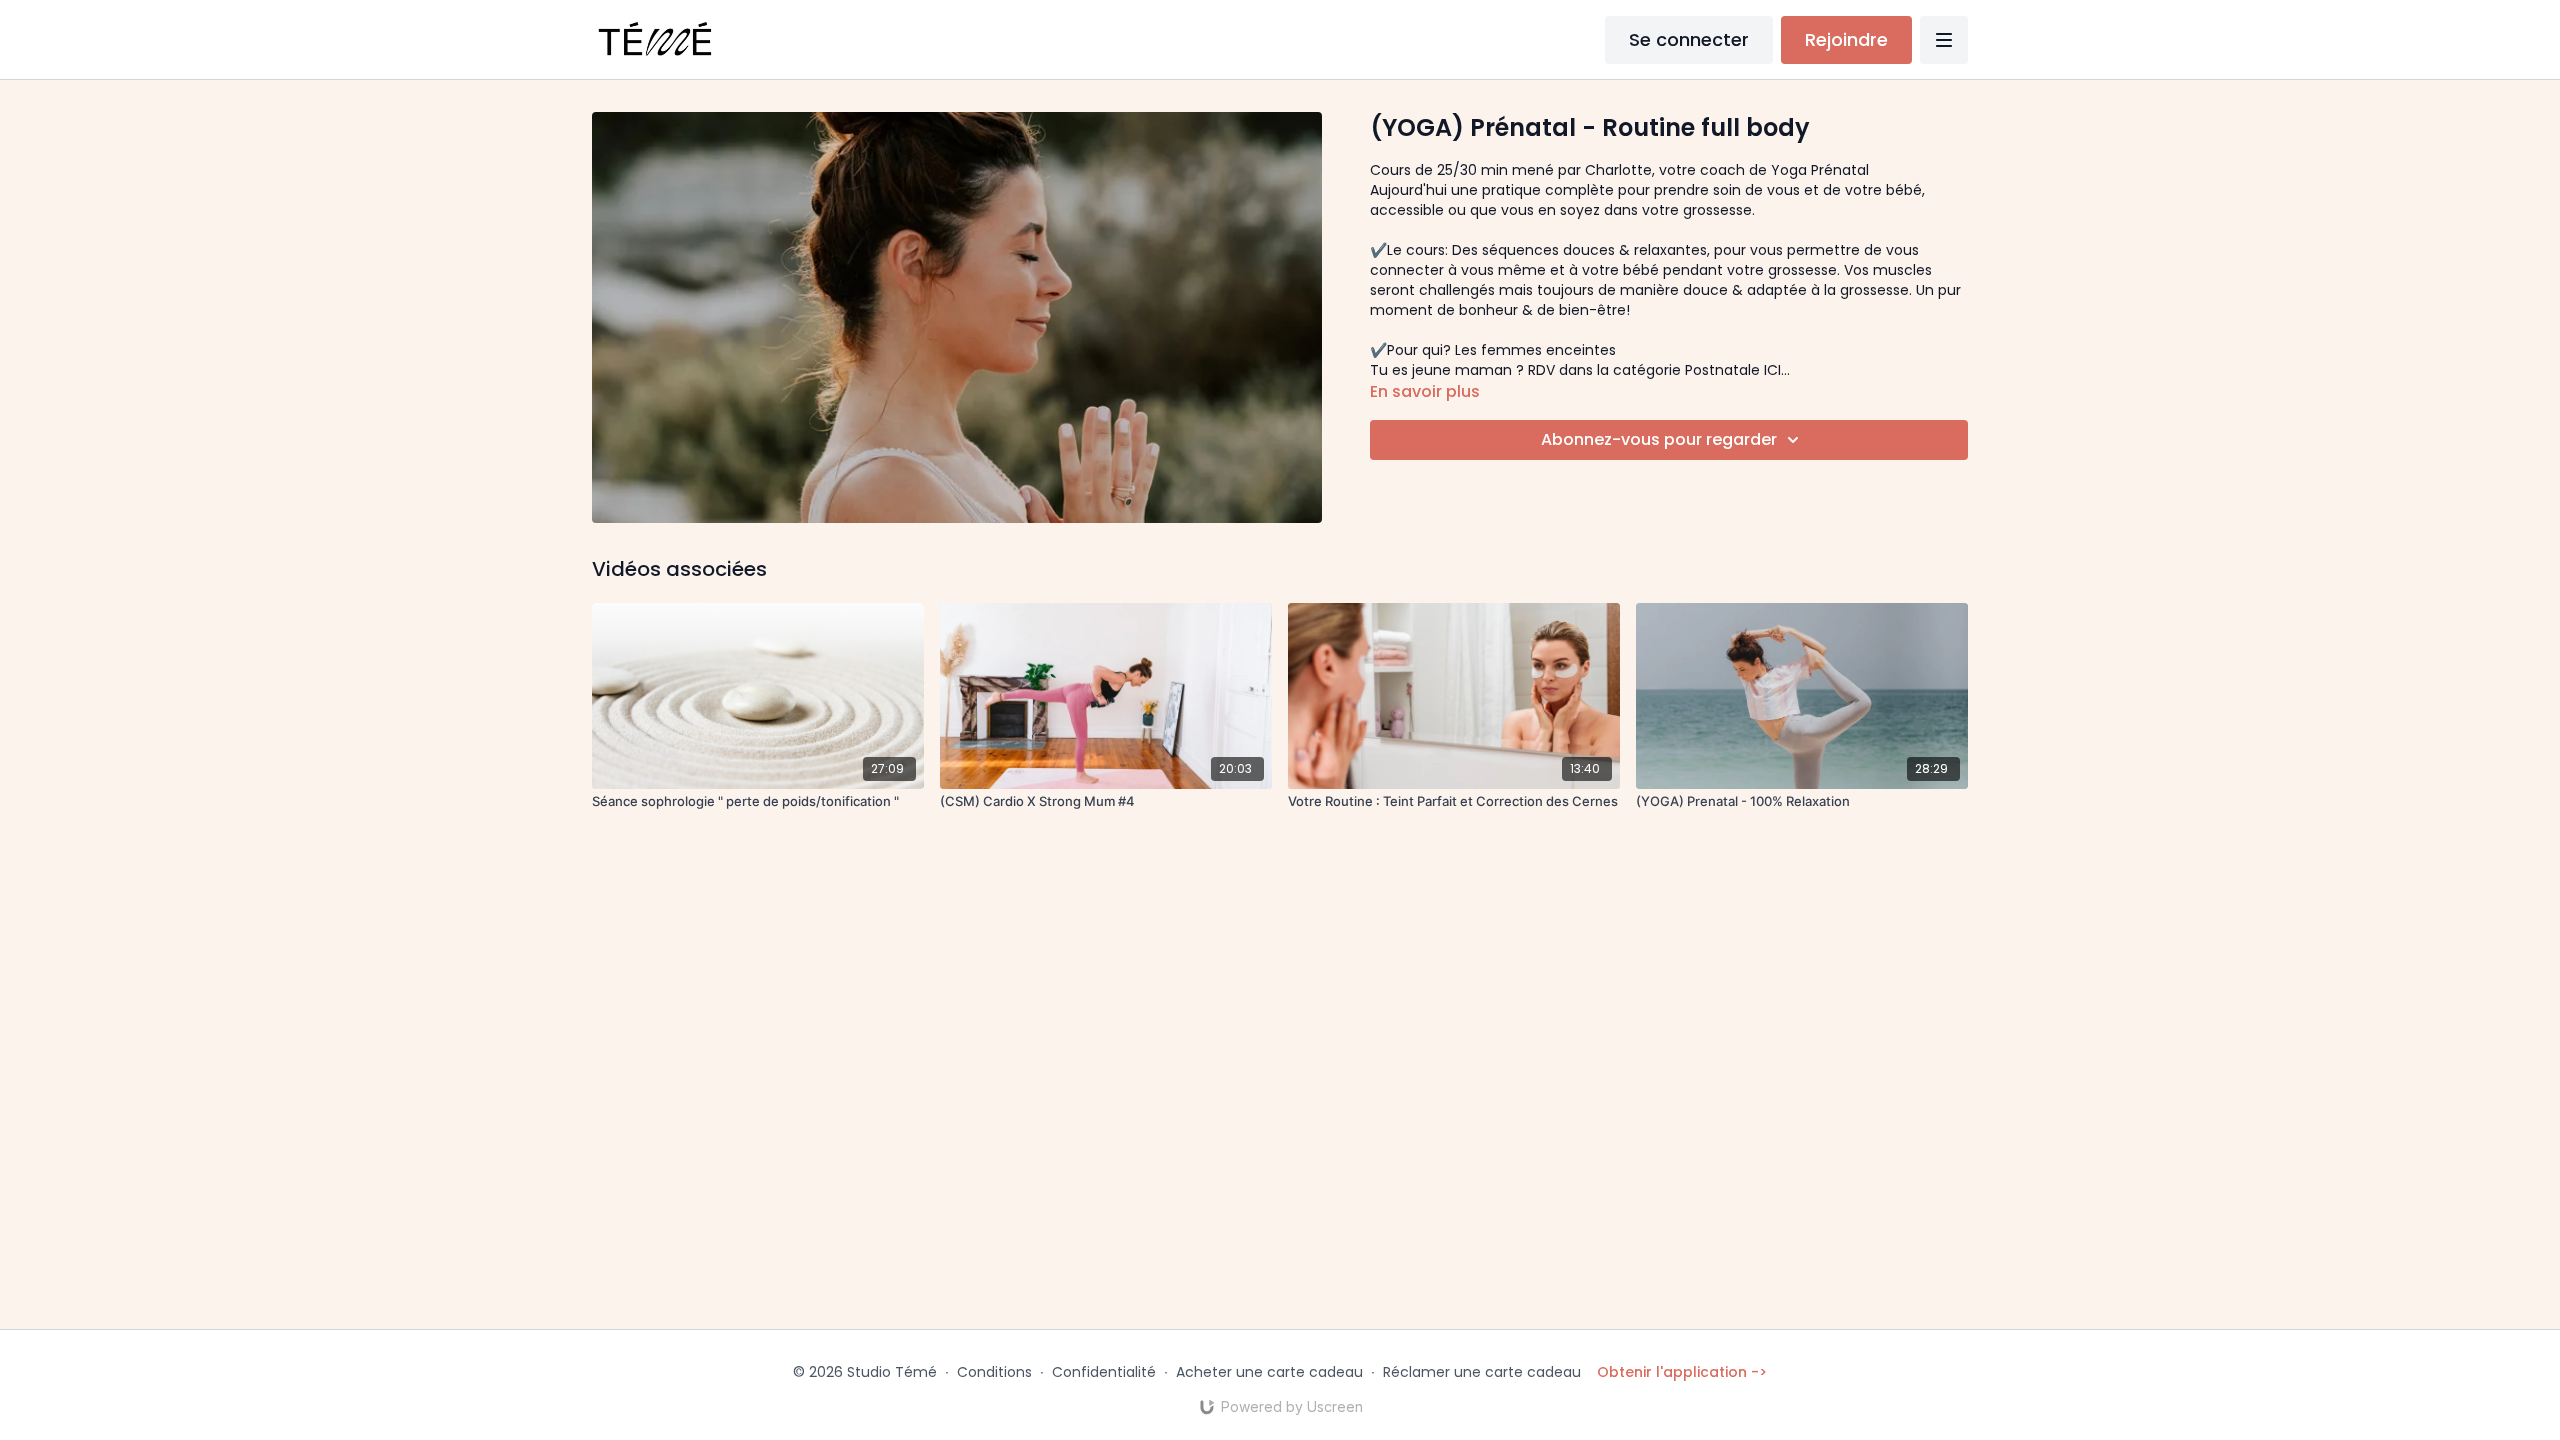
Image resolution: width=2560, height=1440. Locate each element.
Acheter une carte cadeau (1269, 1372)
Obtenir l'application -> (1682, 1372)
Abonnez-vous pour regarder (1659, 439)
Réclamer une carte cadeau (1482, 1372)
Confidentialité (1104, 1372)
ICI (1772, 370)
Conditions (994, 1372)
